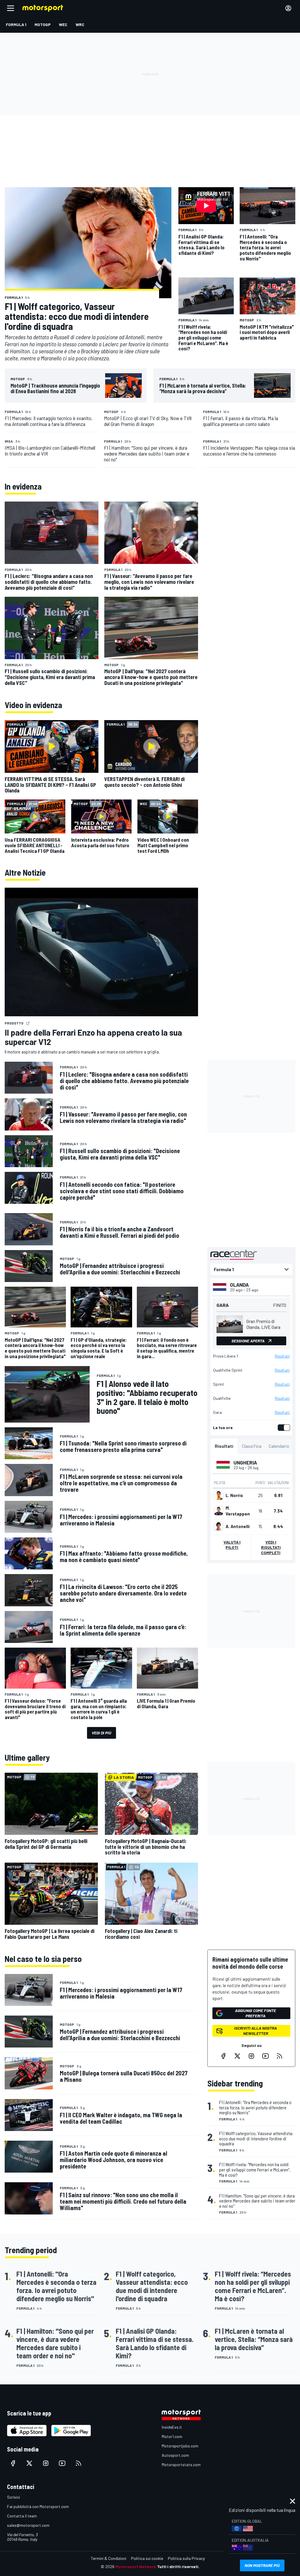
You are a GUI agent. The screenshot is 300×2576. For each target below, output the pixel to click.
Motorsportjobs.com (180, 2446)
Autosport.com (175, 2455)
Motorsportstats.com (181, 2465)
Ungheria (245, 1462)
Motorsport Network (136, 2566)
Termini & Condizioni (109, 2558)
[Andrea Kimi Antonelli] (219, 1526)
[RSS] (279, 2056)
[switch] (283, 1428)
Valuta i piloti (232, 1545)
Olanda (239, 1285)
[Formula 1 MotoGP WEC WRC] (251, 1269)
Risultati (282, 1356)
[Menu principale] (11, 8)
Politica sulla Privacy (186, 2558)
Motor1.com (172, 2436)
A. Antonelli (238, 1526)
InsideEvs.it (172, 2427)
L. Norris (234, 1495)
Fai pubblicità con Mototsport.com (38, 2506)
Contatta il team (22, 2516)
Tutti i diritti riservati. (178, 2566)
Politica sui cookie (147, 2558)
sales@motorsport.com (28, 2525)
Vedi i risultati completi (271, 1547)
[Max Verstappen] (219, 1511)
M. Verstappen (238, 1511)
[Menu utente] (288, 8)
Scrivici (13, 2497)
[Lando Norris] (219, 1495)
